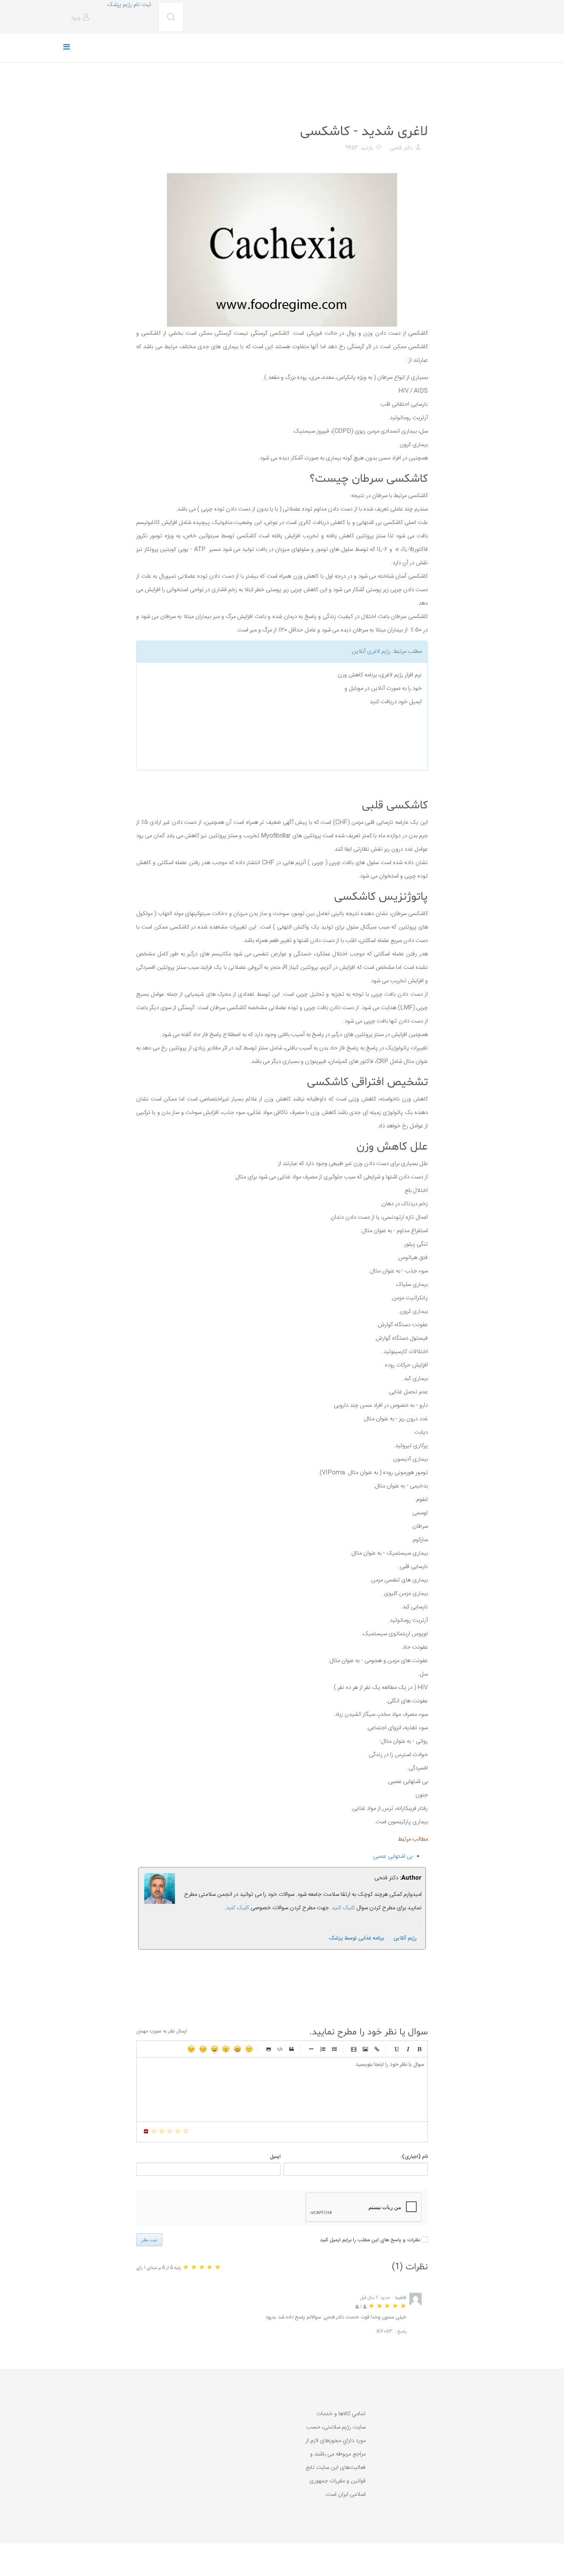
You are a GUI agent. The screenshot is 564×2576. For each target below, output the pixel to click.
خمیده (408, 2049)
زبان (214, 2049)
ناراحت (203, 2049)
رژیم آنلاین (405, 1938)
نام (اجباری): (414, 2157)
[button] (81, 18)
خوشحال (237, 2049)
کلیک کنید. (343, 1908)
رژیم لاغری (379, 652)
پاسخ (402, 2331)
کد (280, 2049)
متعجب (226, 2049)
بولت (311, 2049)
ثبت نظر (149, 2240)
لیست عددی (323, 2049)
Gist (269, 2049)
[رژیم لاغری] (233, 716)
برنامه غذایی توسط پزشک (356, 1938)
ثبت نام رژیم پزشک (129, 5)
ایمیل (275, 2157)
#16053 (384, 2331)
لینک (377, 2049)
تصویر (365, 2049)
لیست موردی (334, 2049)
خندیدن (249, 2049)
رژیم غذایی (415, 113)
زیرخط (396, 2049)
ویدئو (354, 2049)
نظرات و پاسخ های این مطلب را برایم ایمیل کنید (370, 2240)
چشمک (191, 2049)
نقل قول (292, 2049)
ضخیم (419, 2049)
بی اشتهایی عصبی (393, 1856)
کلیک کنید (237, 1908)
